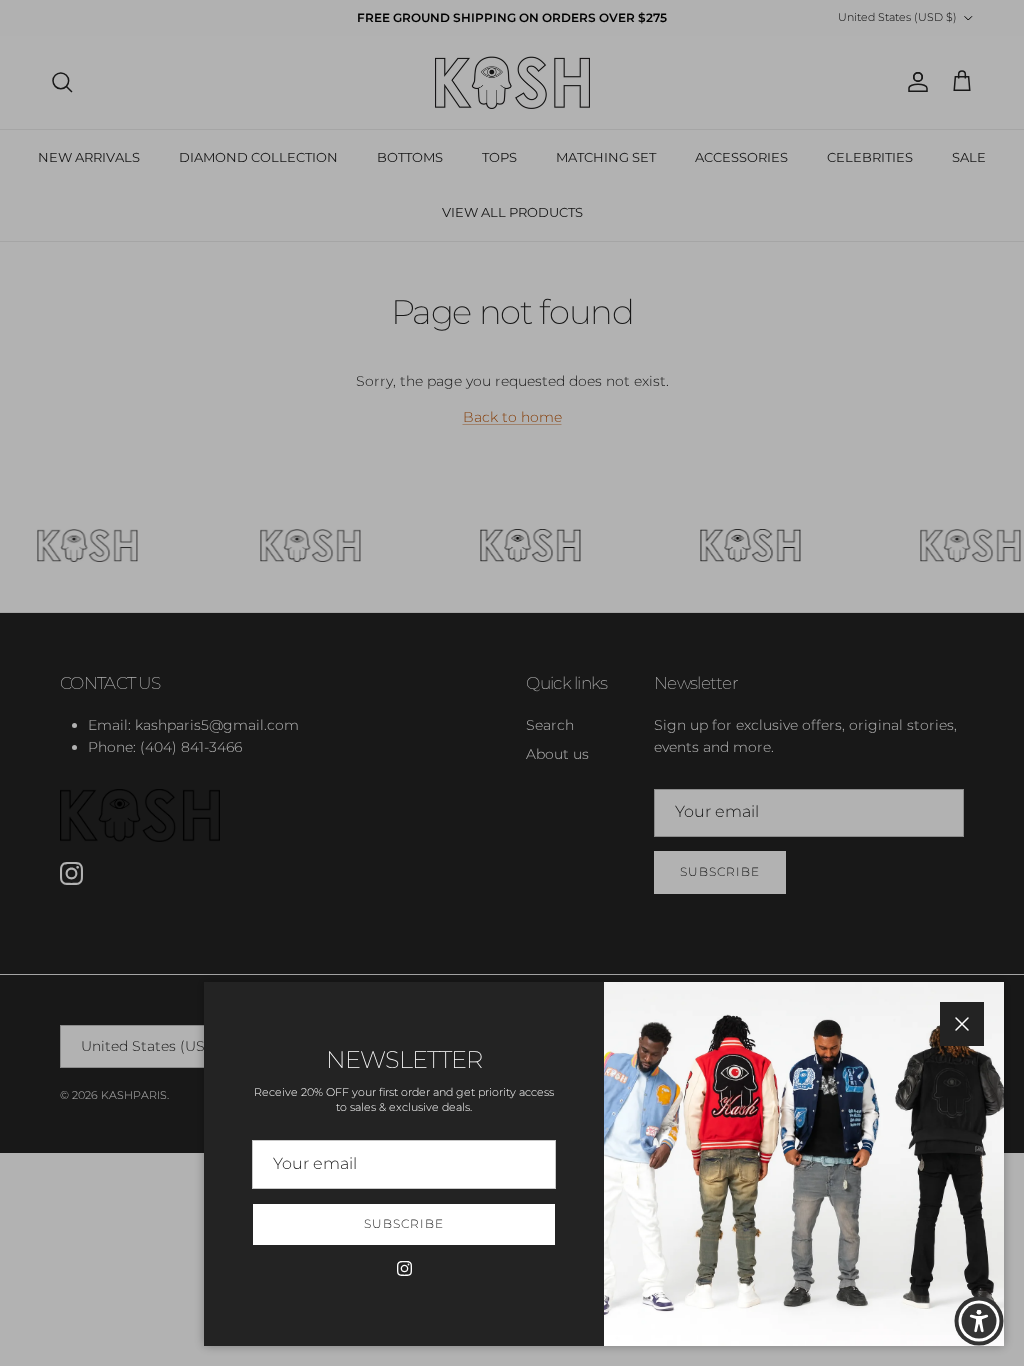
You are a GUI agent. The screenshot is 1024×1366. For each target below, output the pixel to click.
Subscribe (404, 1223)
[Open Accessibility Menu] (979, 1321)
